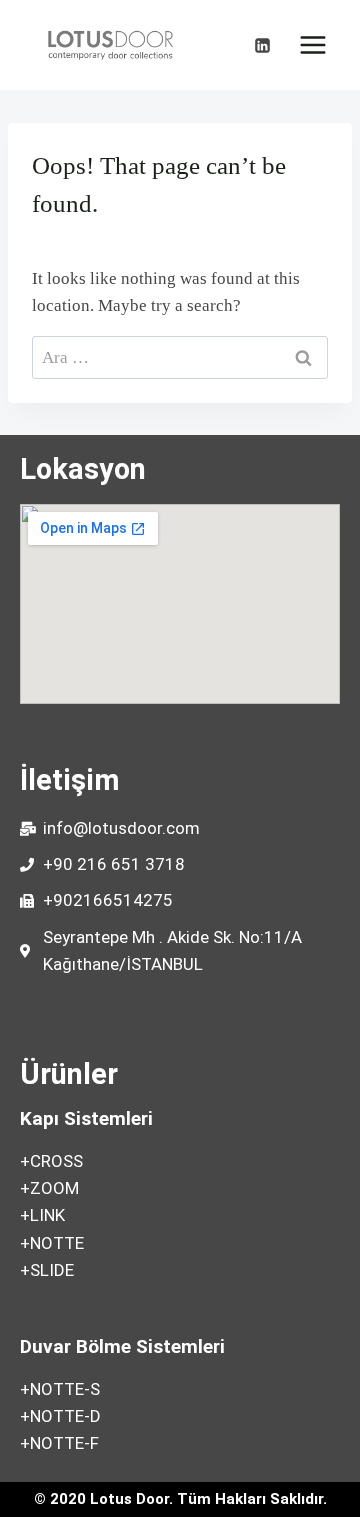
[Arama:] (180, 357)
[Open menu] (312, 44)
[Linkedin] (262, 45)
